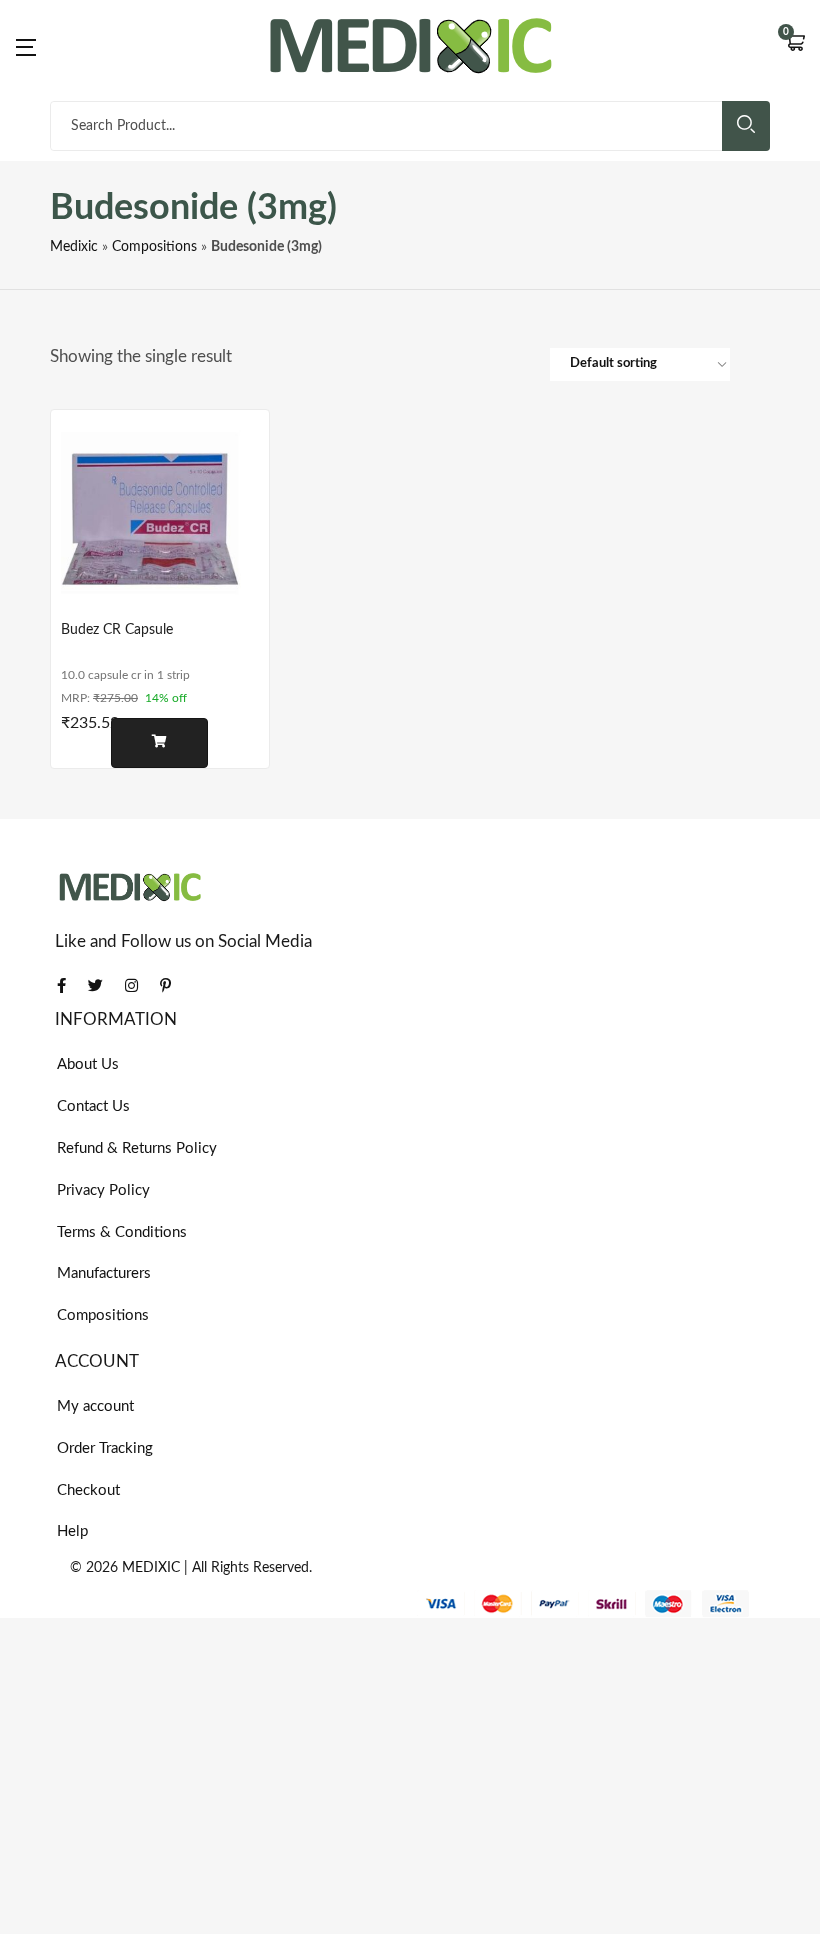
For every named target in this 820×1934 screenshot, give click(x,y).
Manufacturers (104, 1273)
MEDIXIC (151, 1568)
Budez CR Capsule (117, 630)
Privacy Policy (103, 1190)
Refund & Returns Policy (137, 1148)
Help (72, 1531)
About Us (88, 1064)
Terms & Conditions (122, 1232)
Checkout (88, 1490)
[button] (795, 45)
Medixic (74, 247)
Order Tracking (105, 1448)
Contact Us (93, 1106)
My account (95, 1406)
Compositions (154, 247)
